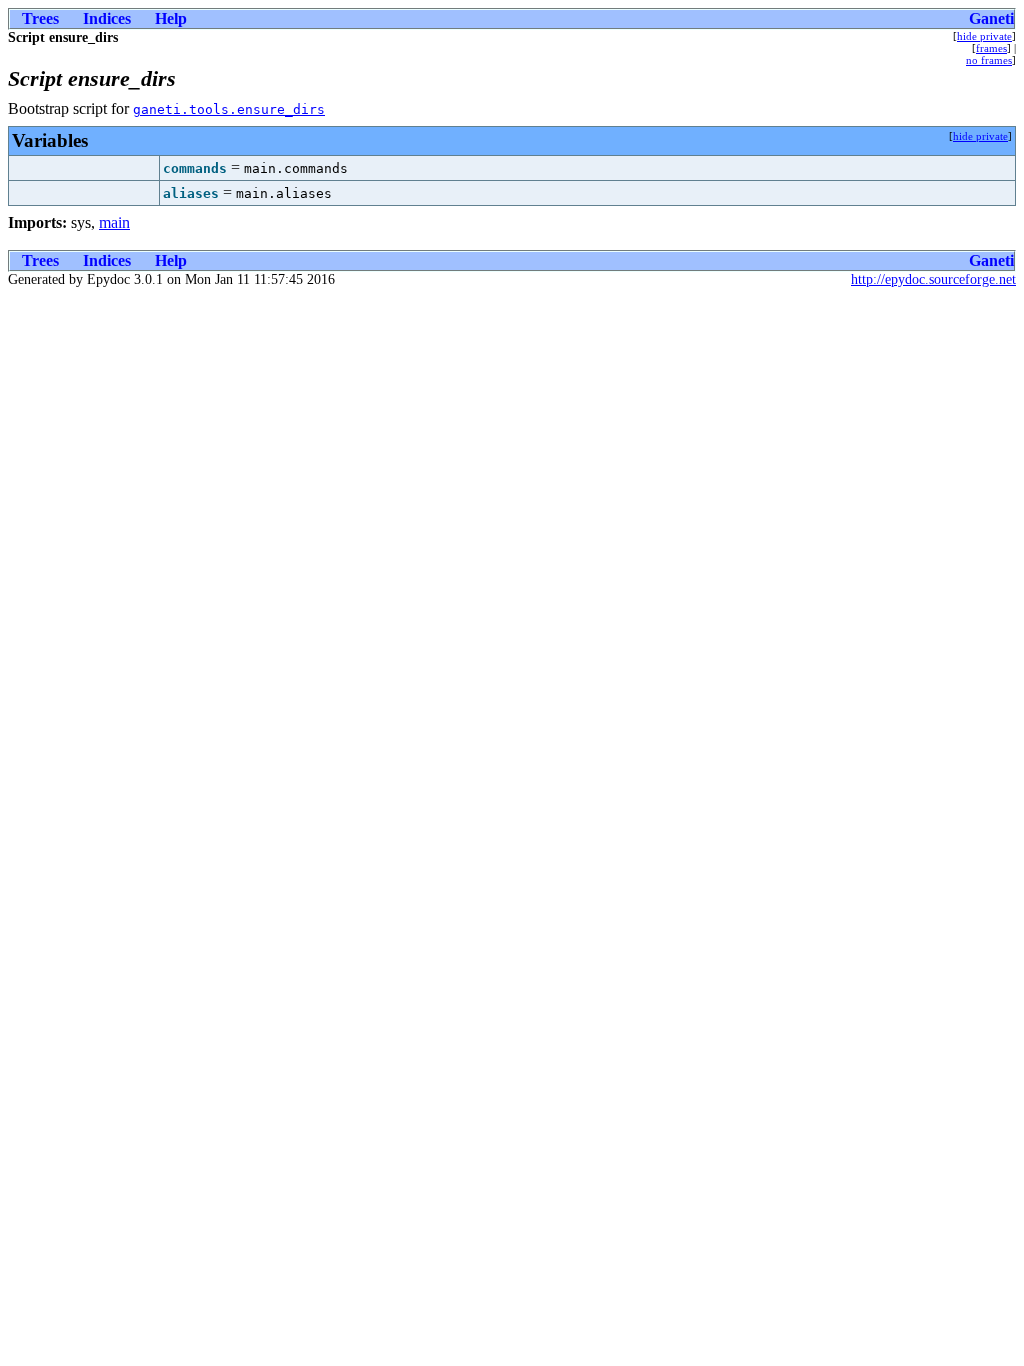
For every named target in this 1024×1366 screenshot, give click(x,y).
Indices (107, 18)
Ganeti (991, 18)
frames (991, 48)
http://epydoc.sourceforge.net (933, 279)
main (114, 222)
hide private (984, 36)
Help (171, 18)
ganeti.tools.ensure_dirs (229, 109)
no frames (989, 60)
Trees (40, 18)
